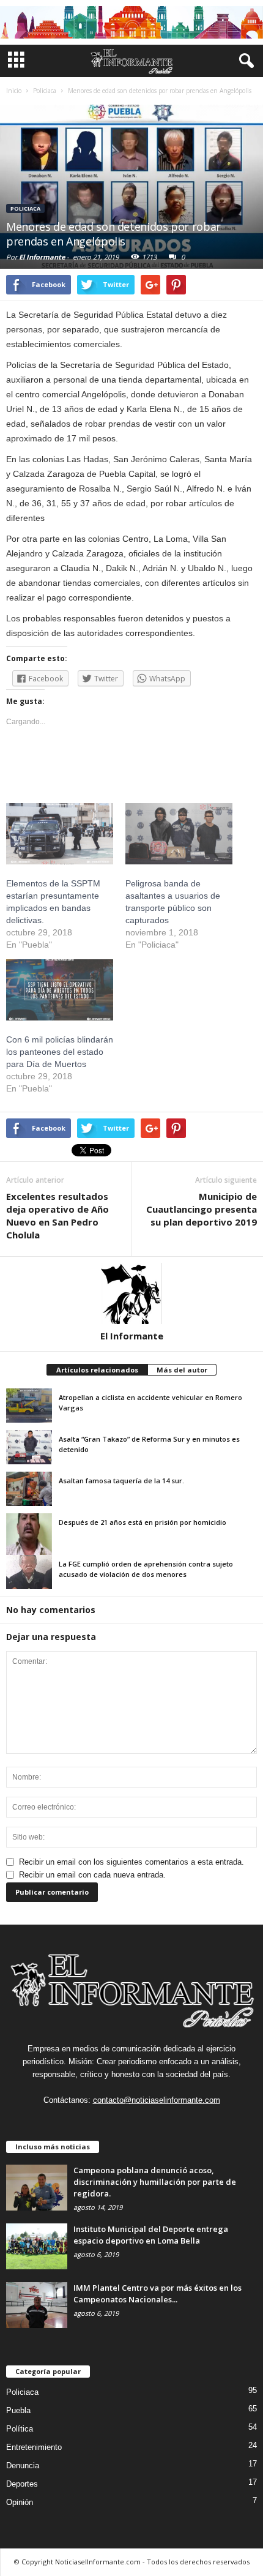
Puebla (18, 2410)
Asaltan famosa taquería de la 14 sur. (121, 1481)
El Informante (42, 257)
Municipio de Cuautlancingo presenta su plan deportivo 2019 (202, 1209)
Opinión (20, 2502)
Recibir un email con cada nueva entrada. (92, 1875)
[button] (244, 61)
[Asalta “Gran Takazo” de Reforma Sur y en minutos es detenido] (29, 1447)
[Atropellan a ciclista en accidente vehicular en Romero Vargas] (29, 1406)
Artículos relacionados (97, 1370)
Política (20, 2429)
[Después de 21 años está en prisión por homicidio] (29, 1537)
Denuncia (23, 2466)
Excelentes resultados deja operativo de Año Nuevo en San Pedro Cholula (57, 1215)
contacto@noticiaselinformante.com (157, 2100)
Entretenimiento (34, 2447)
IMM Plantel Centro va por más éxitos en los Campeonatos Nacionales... (157, 2293)
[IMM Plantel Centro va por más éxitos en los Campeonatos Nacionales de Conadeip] (37, 2305)
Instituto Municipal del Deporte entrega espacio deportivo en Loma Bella (151, 2235)
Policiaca (25, 208)
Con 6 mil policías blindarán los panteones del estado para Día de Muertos (60, 1052)
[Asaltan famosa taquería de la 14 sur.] (29, 1489)
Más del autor (182, 1370)
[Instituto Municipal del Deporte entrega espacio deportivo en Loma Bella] (37, 2246)
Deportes (22, 2484)
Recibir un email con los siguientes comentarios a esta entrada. (131, 1862)
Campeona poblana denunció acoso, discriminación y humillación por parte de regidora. (155, 2182)
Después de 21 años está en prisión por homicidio (143, 1522)
